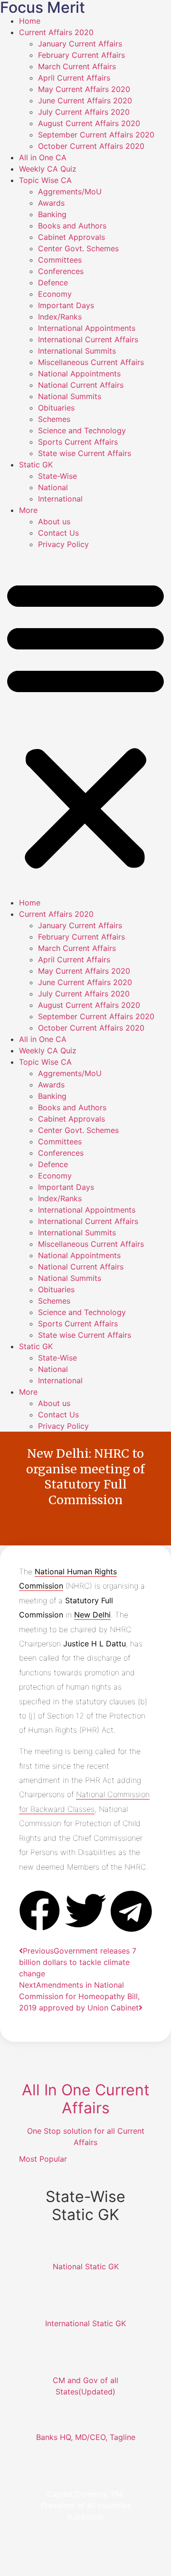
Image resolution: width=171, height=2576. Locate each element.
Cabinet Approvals (71, 237)
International (60, 499)
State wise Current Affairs (85, 453)
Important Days (66, 305)
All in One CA (43, 157)
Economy (55, 294)
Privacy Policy (63, 544)
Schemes (54, 419)
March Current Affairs (77, 66)
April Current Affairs (74, 78)
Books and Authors (72, 226)
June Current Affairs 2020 (85, 100)
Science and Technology (82, 430)
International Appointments (87, 328)
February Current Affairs (81, 55)
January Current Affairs (80, 44)
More (28, 510)
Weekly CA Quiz (48, 169)
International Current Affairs (88, 339)
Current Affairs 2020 (56, 32)
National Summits (70, 396)
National (53, 487)
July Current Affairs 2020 (84, 112)
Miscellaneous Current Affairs (91, 362)
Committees (60, 260)
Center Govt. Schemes (78, 248)
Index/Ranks (60, 317)
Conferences (61, 271)
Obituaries (56, 408)
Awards (51, 203)
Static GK (36, 465)
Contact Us (58, 533)
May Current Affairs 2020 (84, 89)
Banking (52, 214)
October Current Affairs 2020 (91, 146)
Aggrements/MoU (70, 192)
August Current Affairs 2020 (89, 123)
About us (54, 521)
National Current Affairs (81, 385)
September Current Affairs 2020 (96, 135)
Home (30, 21)
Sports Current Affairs (78, 442)
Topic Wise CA (45, 180)
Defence (53, 283)
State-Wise (57, 476)
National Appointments (79, 374)
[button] (85, 723)
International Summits (77, 351)
